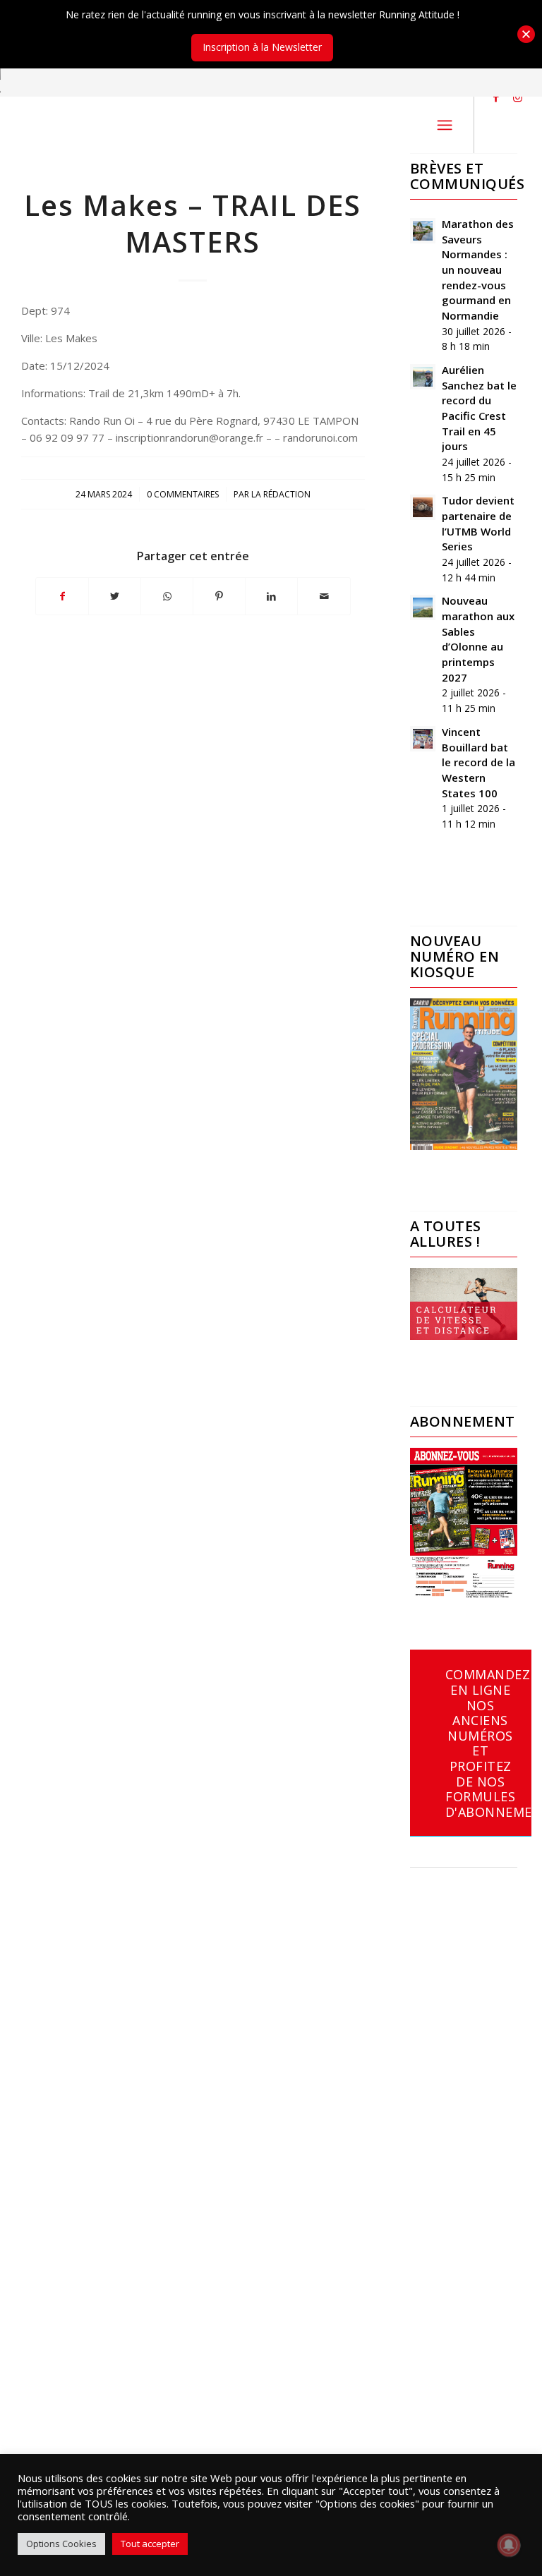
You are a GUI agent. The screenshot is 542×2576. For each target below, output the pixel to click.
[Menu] (445, 125)
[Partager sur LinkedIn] (271, 596)
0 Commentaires (183, 494)
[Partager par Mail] (324, 596)
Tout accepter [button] (150, 2544)
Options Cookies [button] (61, 2544)
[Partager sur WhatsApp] (167, 596)
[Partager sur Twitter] (115, 596)
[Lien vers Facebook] (496, 97)
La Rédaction (281, 494)
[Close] (526, 34)
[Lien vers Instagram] (517, 97)
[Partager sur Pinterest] (219, 596)
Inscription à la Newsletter (262, 47)
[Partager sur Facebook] (62, 596)
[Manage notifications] (509, 2545)
